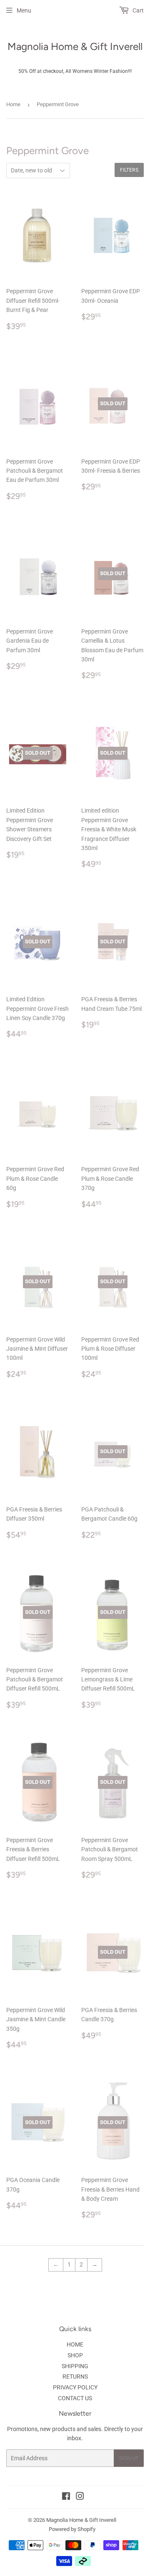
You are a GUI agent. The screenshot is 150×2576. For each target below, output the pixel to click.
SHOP (75, 2355)
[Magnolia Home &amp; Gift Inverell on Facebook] (66, 2497)
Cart (137, 10)
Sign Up (129, 2458)
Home (13, 104)
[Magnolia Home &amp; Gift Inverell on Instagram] (80, 2497)
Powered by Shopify (72, 2529)
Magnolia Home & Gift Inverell (75, 46)
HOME (75, 2344)
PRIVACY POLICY (75, 2387)
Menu (24, 10)
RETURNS (75, 2377)
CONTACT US (75, 2398)
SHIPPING (75, 2366)
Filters (129, 170)
